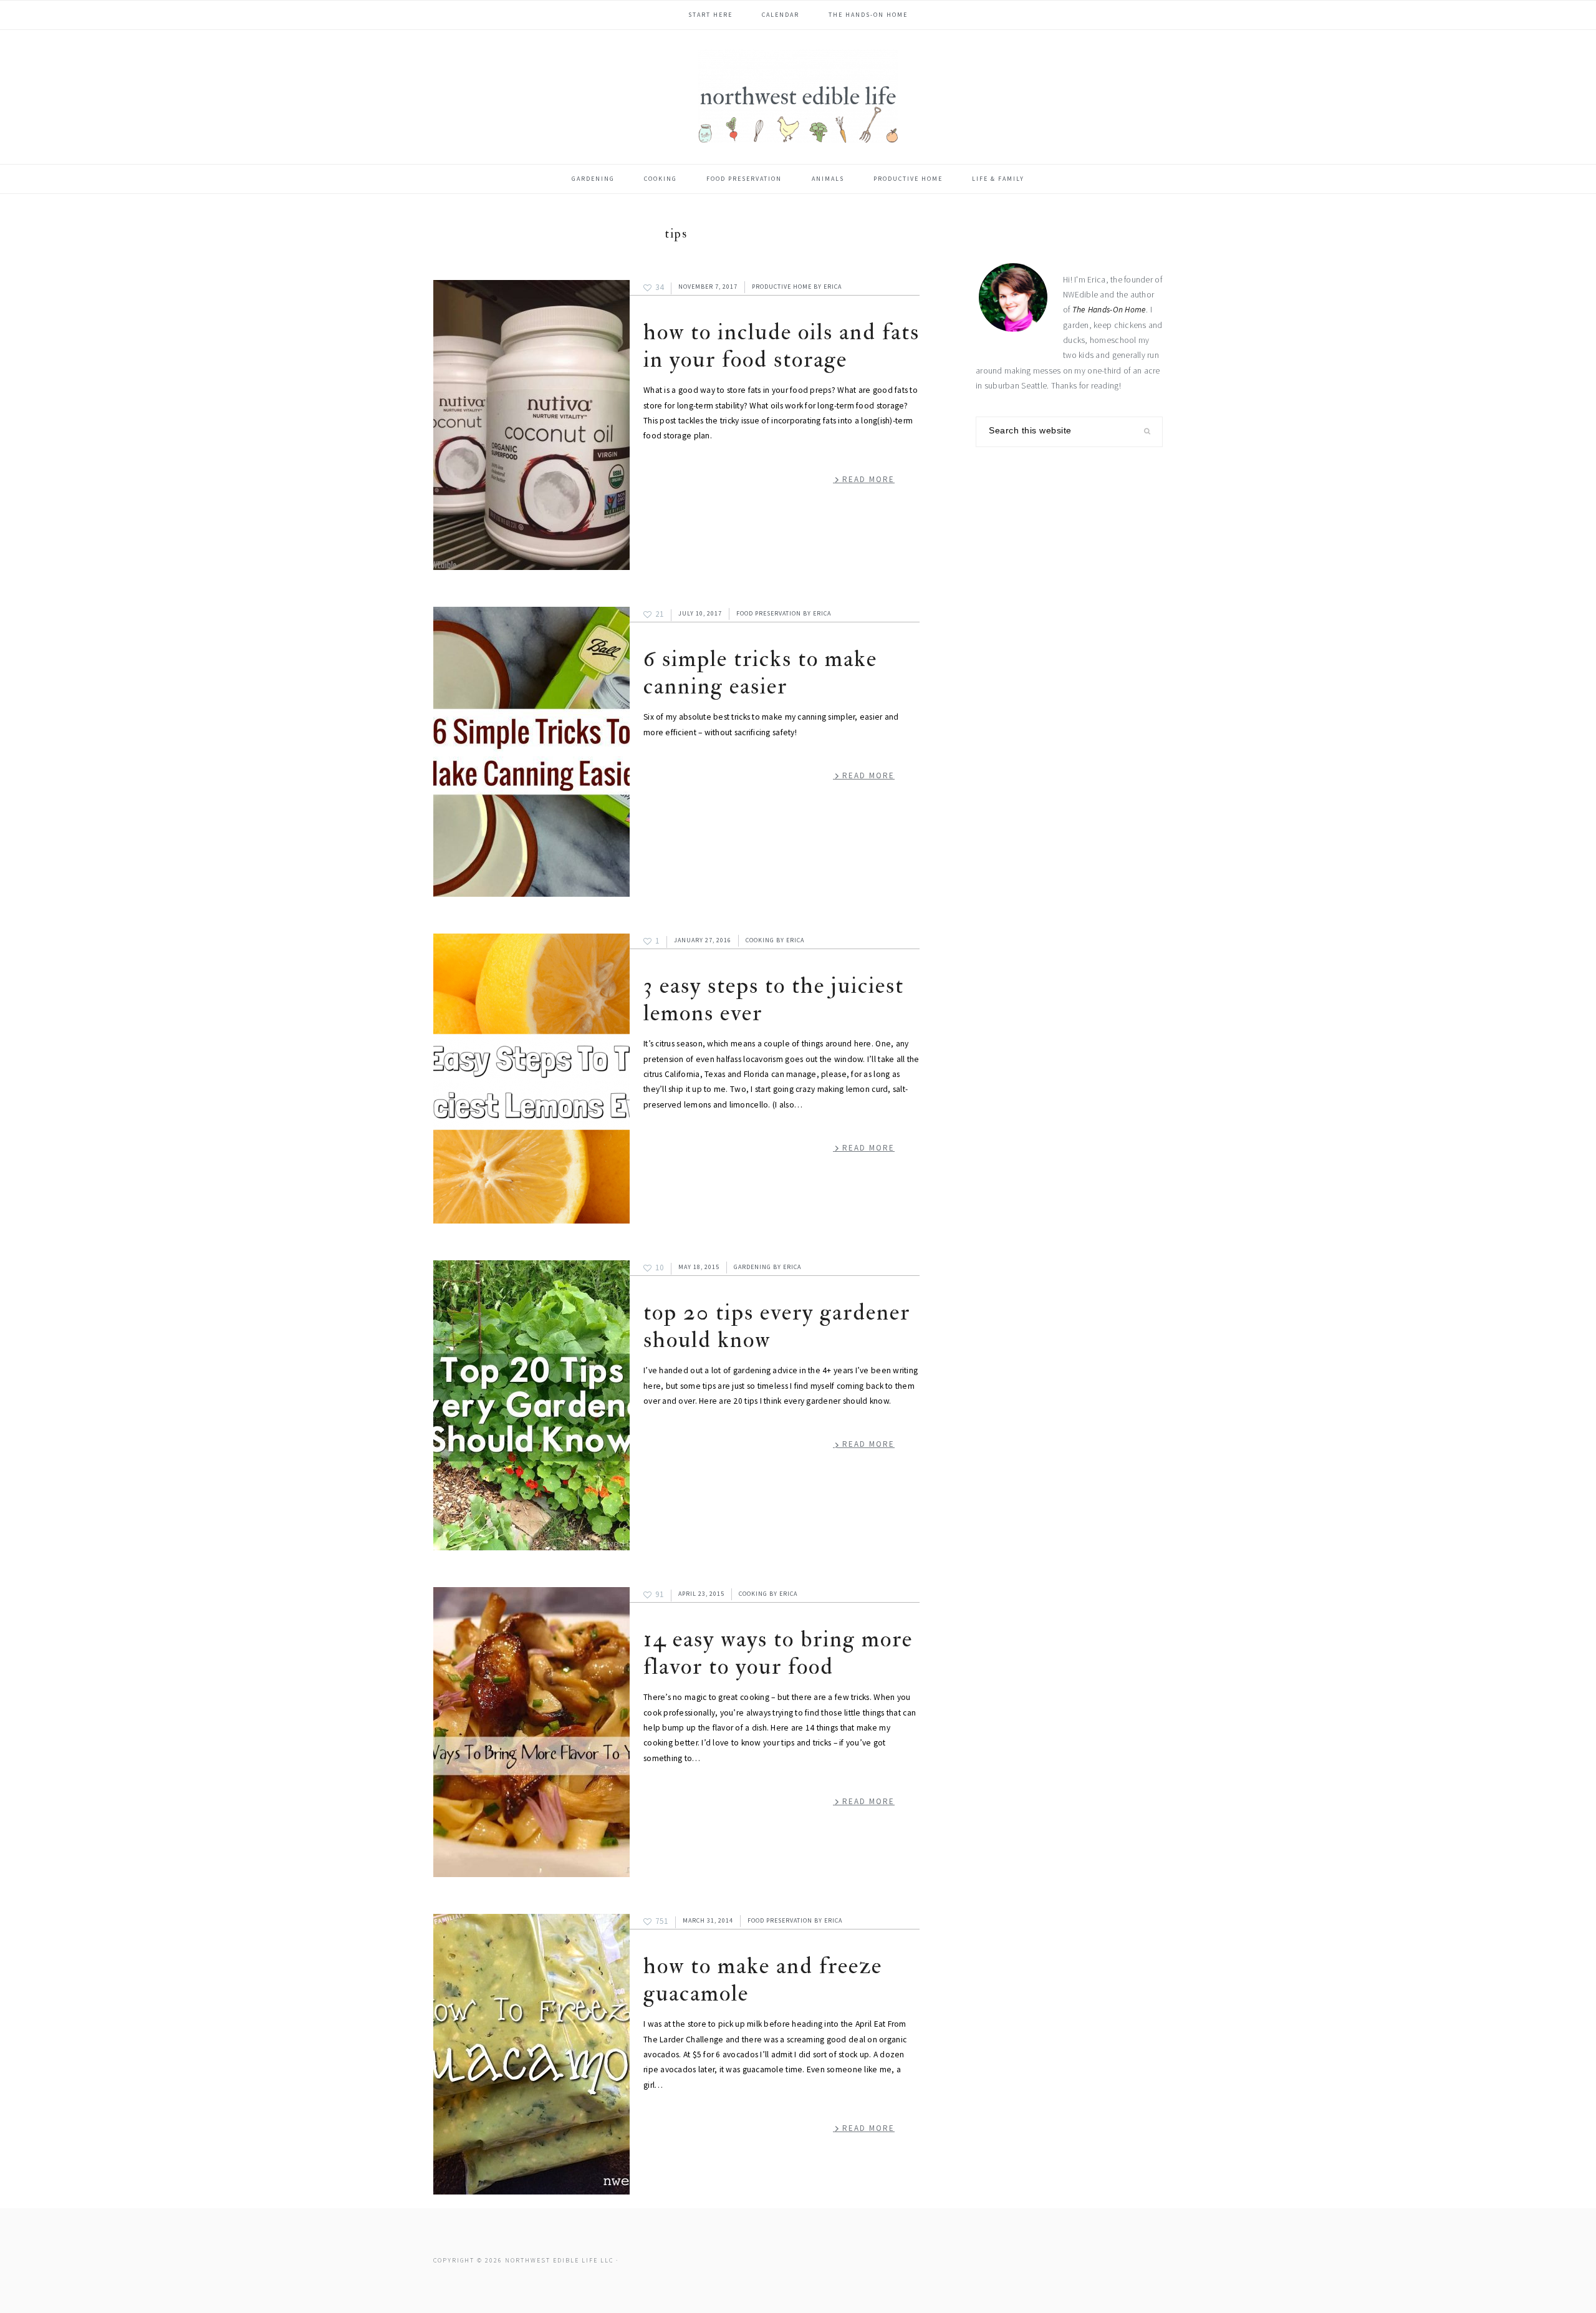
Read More (868, 479)
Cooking (760, 940)
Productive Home (782, 287)
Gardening (752, 1267)
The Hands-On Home (1109, 310)
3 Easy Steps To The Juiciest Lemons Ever (774, 999)
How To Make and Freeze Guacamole (763, 1980)
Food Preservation (769, 613)
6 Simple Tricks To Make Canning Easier (760, 673)
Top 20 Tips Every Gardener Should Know (777, 1326)
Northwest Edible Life (798, 96)
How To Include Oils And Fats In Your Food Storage (781, 346)
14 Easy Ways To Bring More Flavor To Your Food (778, 1653)
